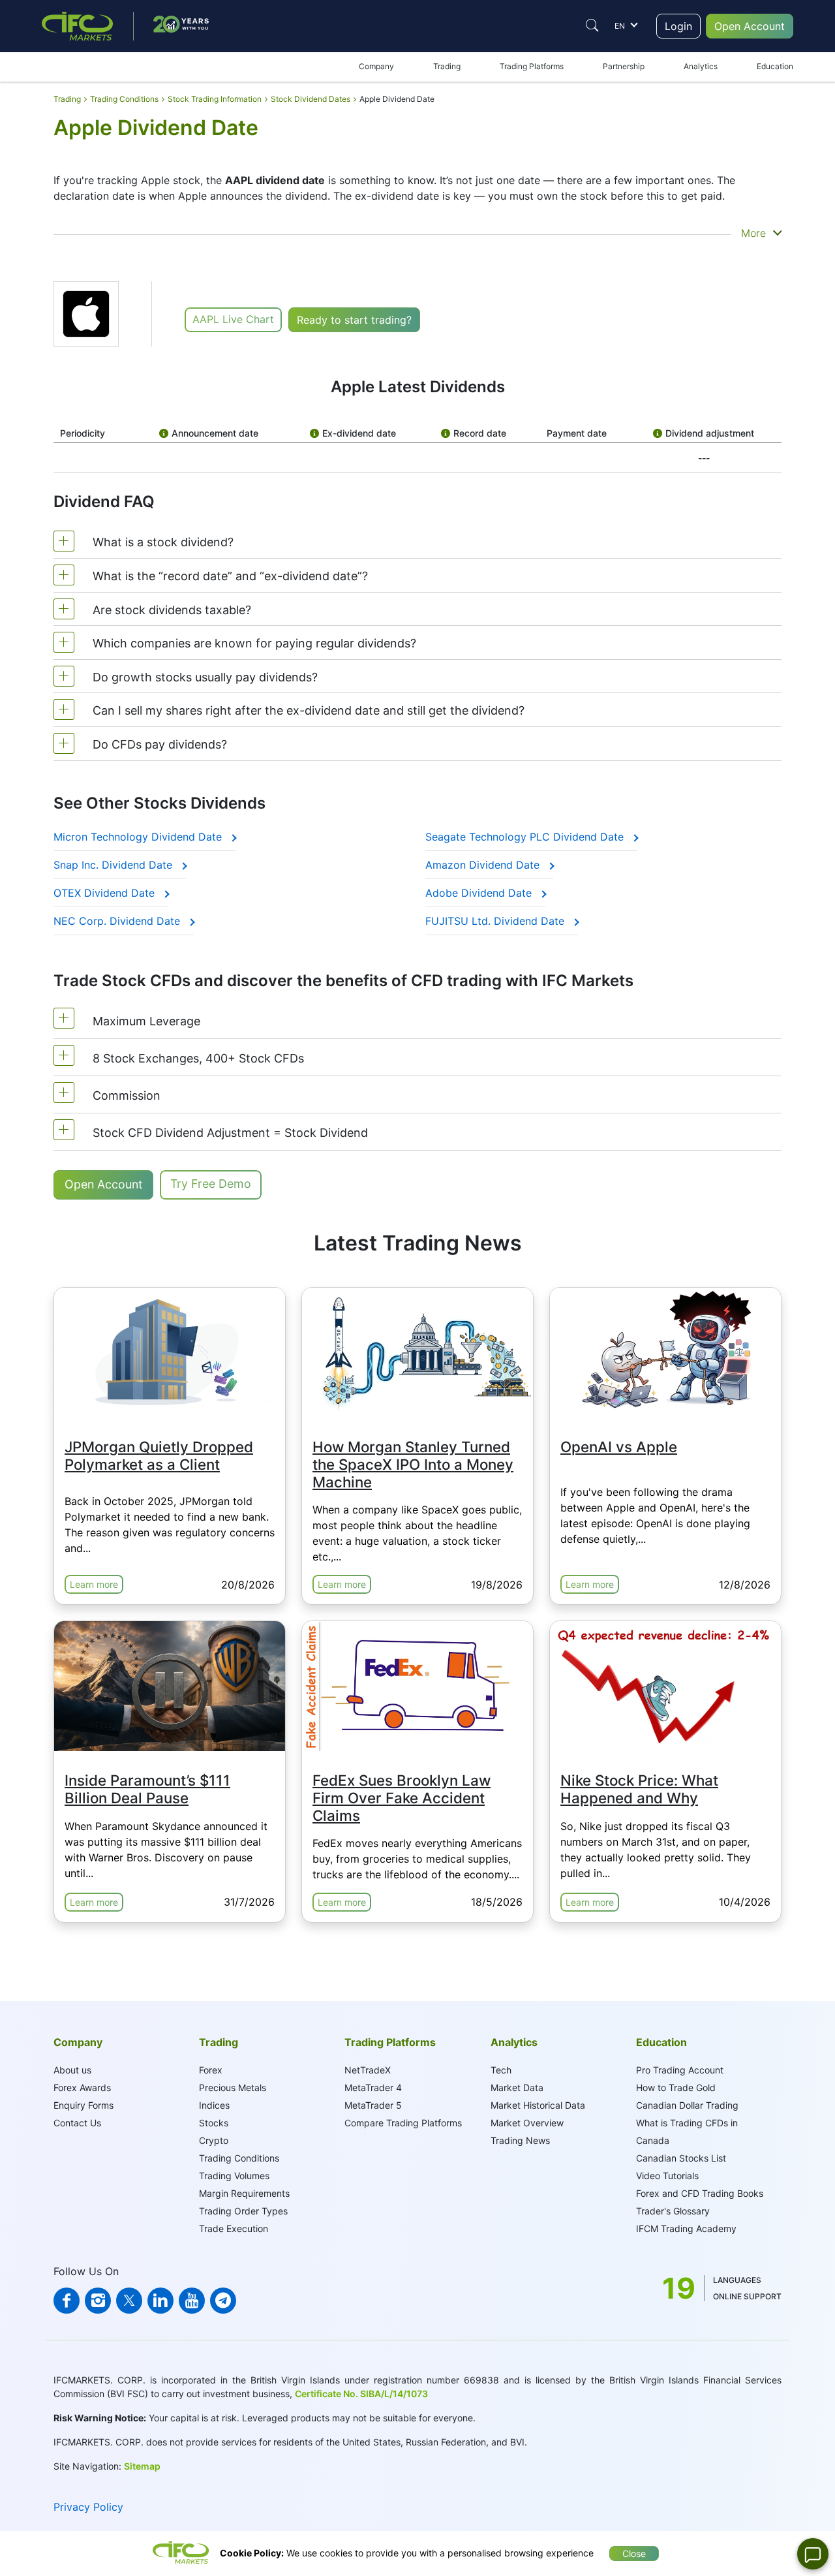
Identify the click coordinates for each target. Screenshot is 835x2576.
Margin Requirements (244, 2193)
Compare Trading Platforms (403, 2123)
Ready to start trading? (354, 320)
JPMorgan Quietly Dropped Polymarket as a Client (159, 1455)
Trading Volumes (234, 2176)
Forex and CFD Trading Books (700, 2193)
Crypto (214, 2140)
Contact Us (77, 2123)
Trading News (520, 2140)
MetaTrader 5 (373, 2105)
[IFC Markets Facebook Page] (67, 2301)
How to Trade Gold (676, 2087)
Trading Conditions (239, 2158)
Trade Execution (234, 2228)
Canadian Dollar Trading (687, 2105)
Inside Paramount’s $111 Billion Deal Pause (147, 1789)
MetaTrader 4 (373, 2087)
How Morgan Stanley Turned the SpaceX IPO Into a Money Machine (413, 1464)
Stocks (214, 2123)
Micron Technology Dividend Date (139, 837)
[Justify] (592, 25)
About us (72, 2070)
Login (678, 26)
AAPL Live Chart (233, 319)
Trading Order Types (243, 2211)
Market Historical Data (538, 2105)
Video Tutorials (667, 2176)
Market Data (517, 2087)
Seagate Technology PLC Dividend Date (526, 837)
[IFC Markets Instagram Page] (98, 2301)
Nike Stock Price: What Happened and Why (639, 1789)
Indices (214, 2105)
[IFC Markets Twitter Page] (129, 2301)
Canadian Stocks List (681, 2158)
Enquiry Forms (83, 2105)
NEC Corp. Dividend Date (118, 921)
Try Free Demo (211, 1184)
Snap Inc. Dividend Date (114, 865)
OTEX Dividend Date (106, 893)
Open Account (750, 26)
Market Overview (527, 2123)
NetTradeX (368, 2070)
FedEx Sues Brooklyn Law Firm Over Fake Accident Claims (402, 1798)
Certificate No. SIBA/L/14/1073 (361, 2394)
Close (634, 2553)
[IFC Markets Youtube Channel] (192, 2301)
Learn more (94, 1584)
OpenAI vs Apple (619, 1447)
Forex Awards (82, 2087)
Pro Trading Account (680, 2070)
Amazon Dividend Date (484, 865)
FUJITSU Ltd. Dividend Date (496, 921)
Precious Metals (233, 2087)
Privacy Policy (88, 2507)
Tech (501, 2070)
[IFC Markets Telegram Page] (223, 2301)
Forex (211, 2070)
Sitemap (142, 2466)
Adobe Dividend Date (480, 893)
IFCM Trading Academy (686, 2228)
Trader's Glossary (673, 2211)
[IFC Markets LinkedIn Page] (160, 2301)
